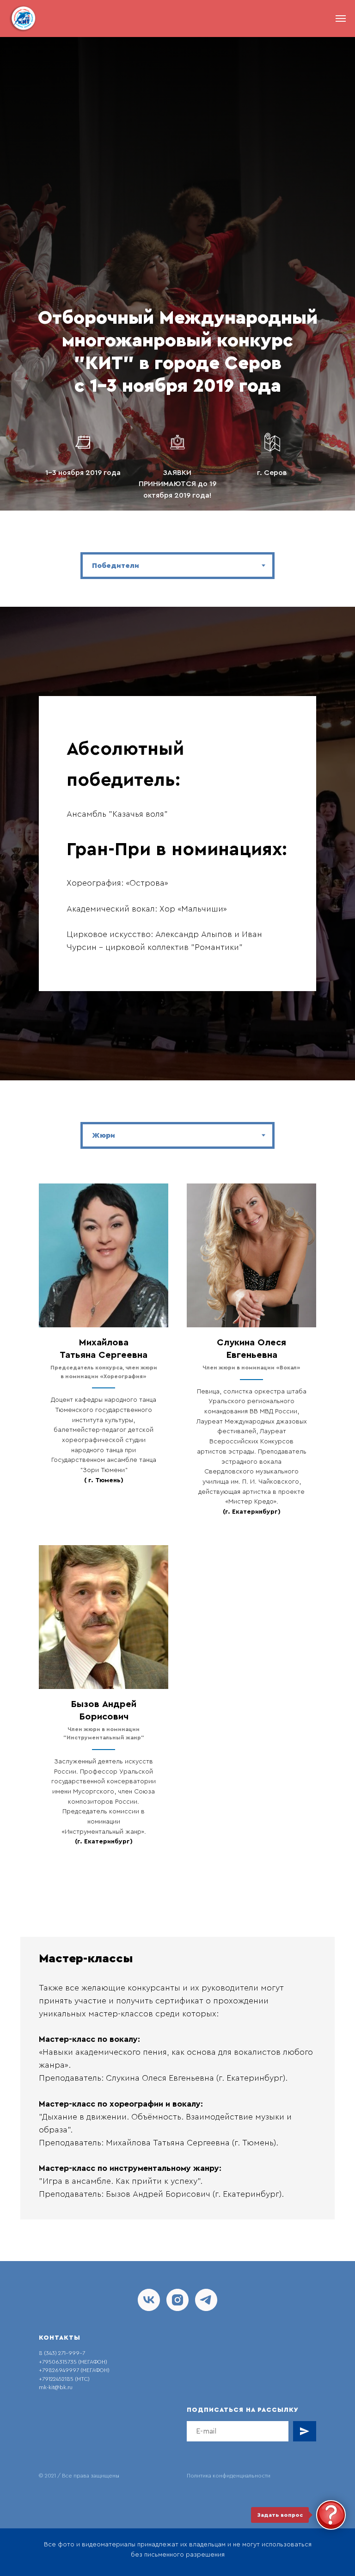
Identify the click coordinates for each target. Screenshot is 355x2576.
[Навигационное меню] (341, 18)
